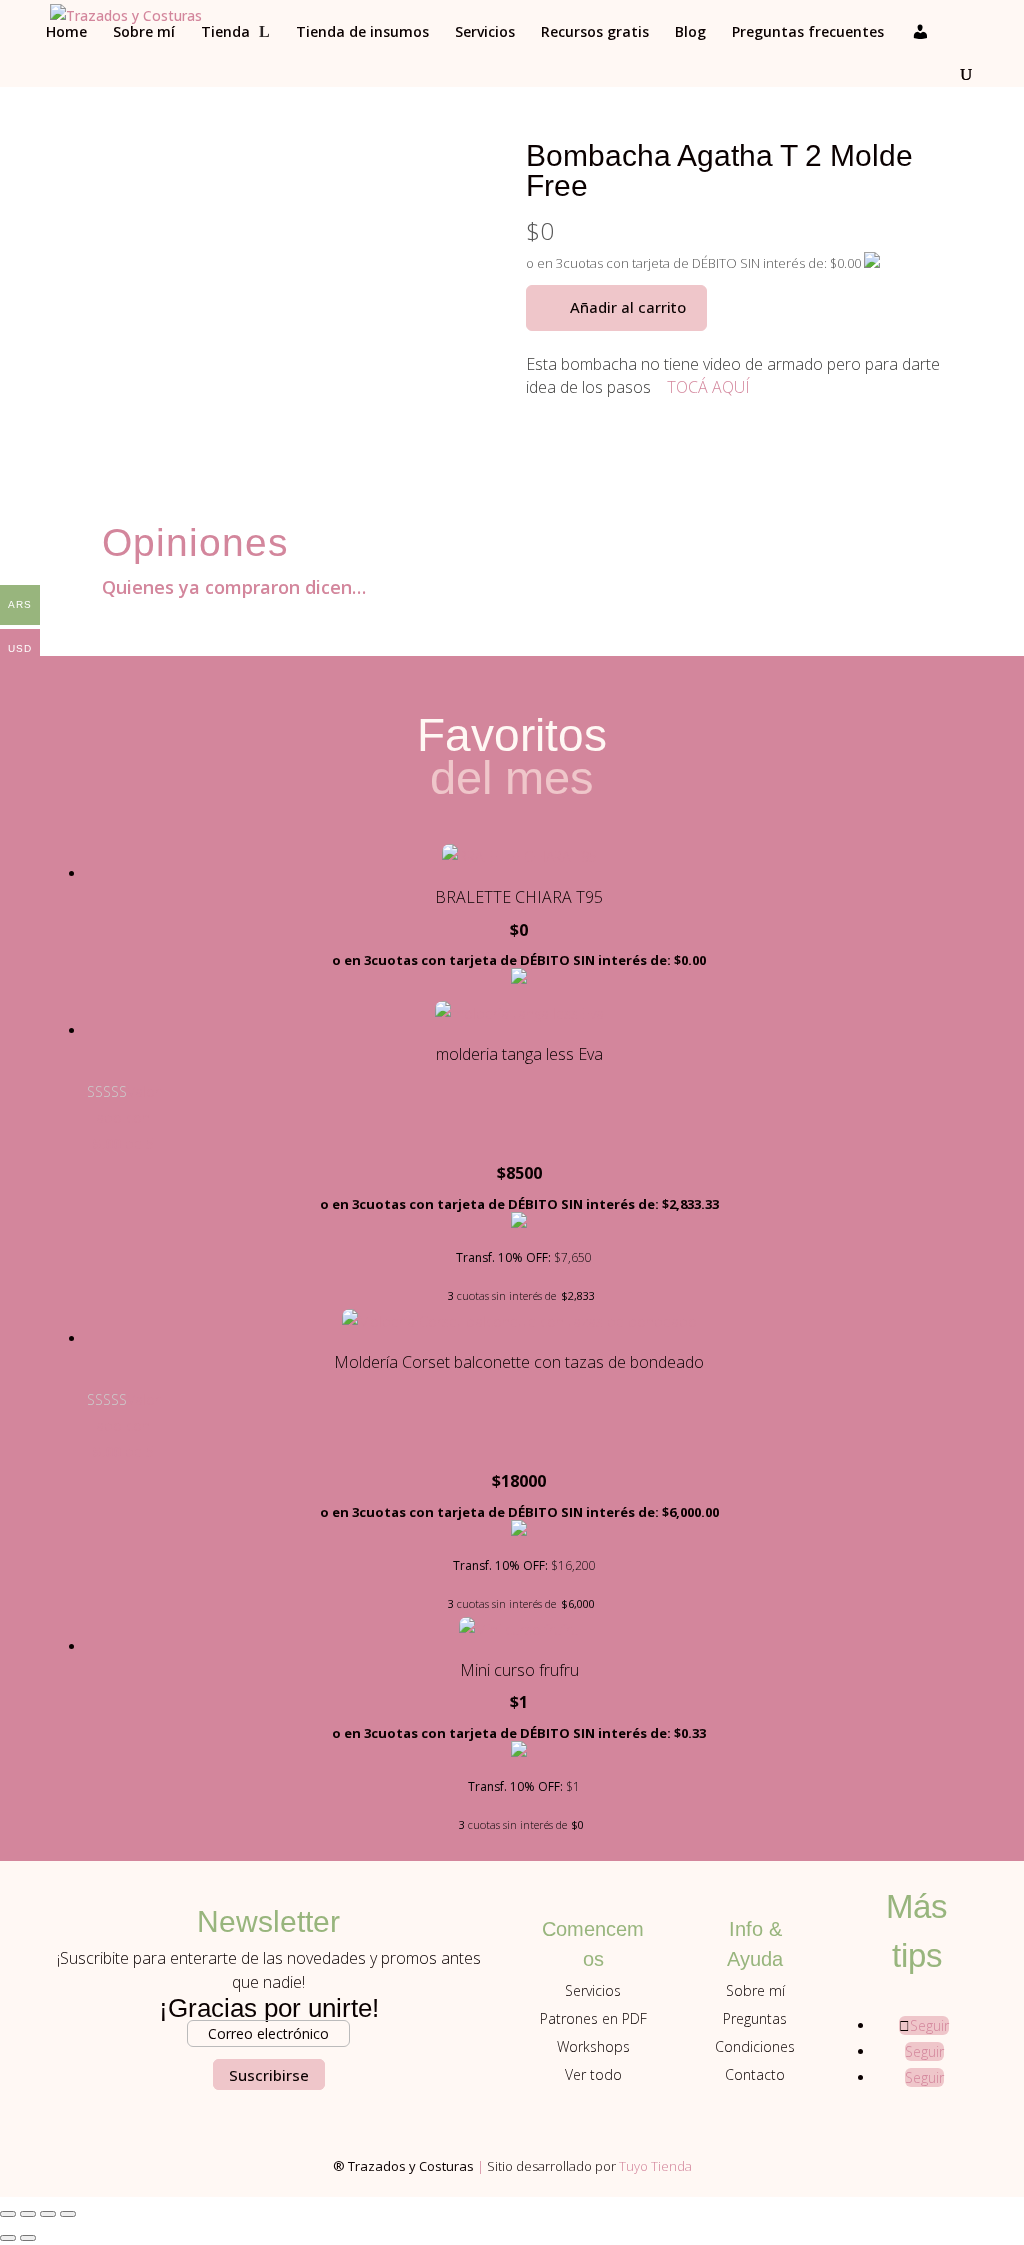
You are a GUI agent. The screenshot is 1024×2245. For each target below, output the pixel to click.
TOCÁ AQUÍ (708, 387)
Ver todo (593, 2074)
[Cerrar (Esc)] (68, 2214)
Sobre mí (144, 33)
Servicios (485, 33)
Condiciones (755, 2046)
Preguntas (755, 2018)
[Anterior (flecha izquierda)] (8, 2238)
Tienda (225, 33)
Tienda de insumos (362, 33)
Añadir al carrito (628, 307)
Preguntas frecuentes (808, 33)
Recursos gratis (595, 33)
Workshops (593, 2046)
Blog (690, 33)
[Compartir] (48, 2214)
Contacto (755, 2074)
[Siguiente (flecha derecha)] (28, 2238)
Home (66, 33)
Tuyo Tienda (655, 2166)
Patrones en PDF (593, 2018)
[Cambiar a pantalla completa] (28, 2214)
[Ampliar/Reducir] (8, 2214)
